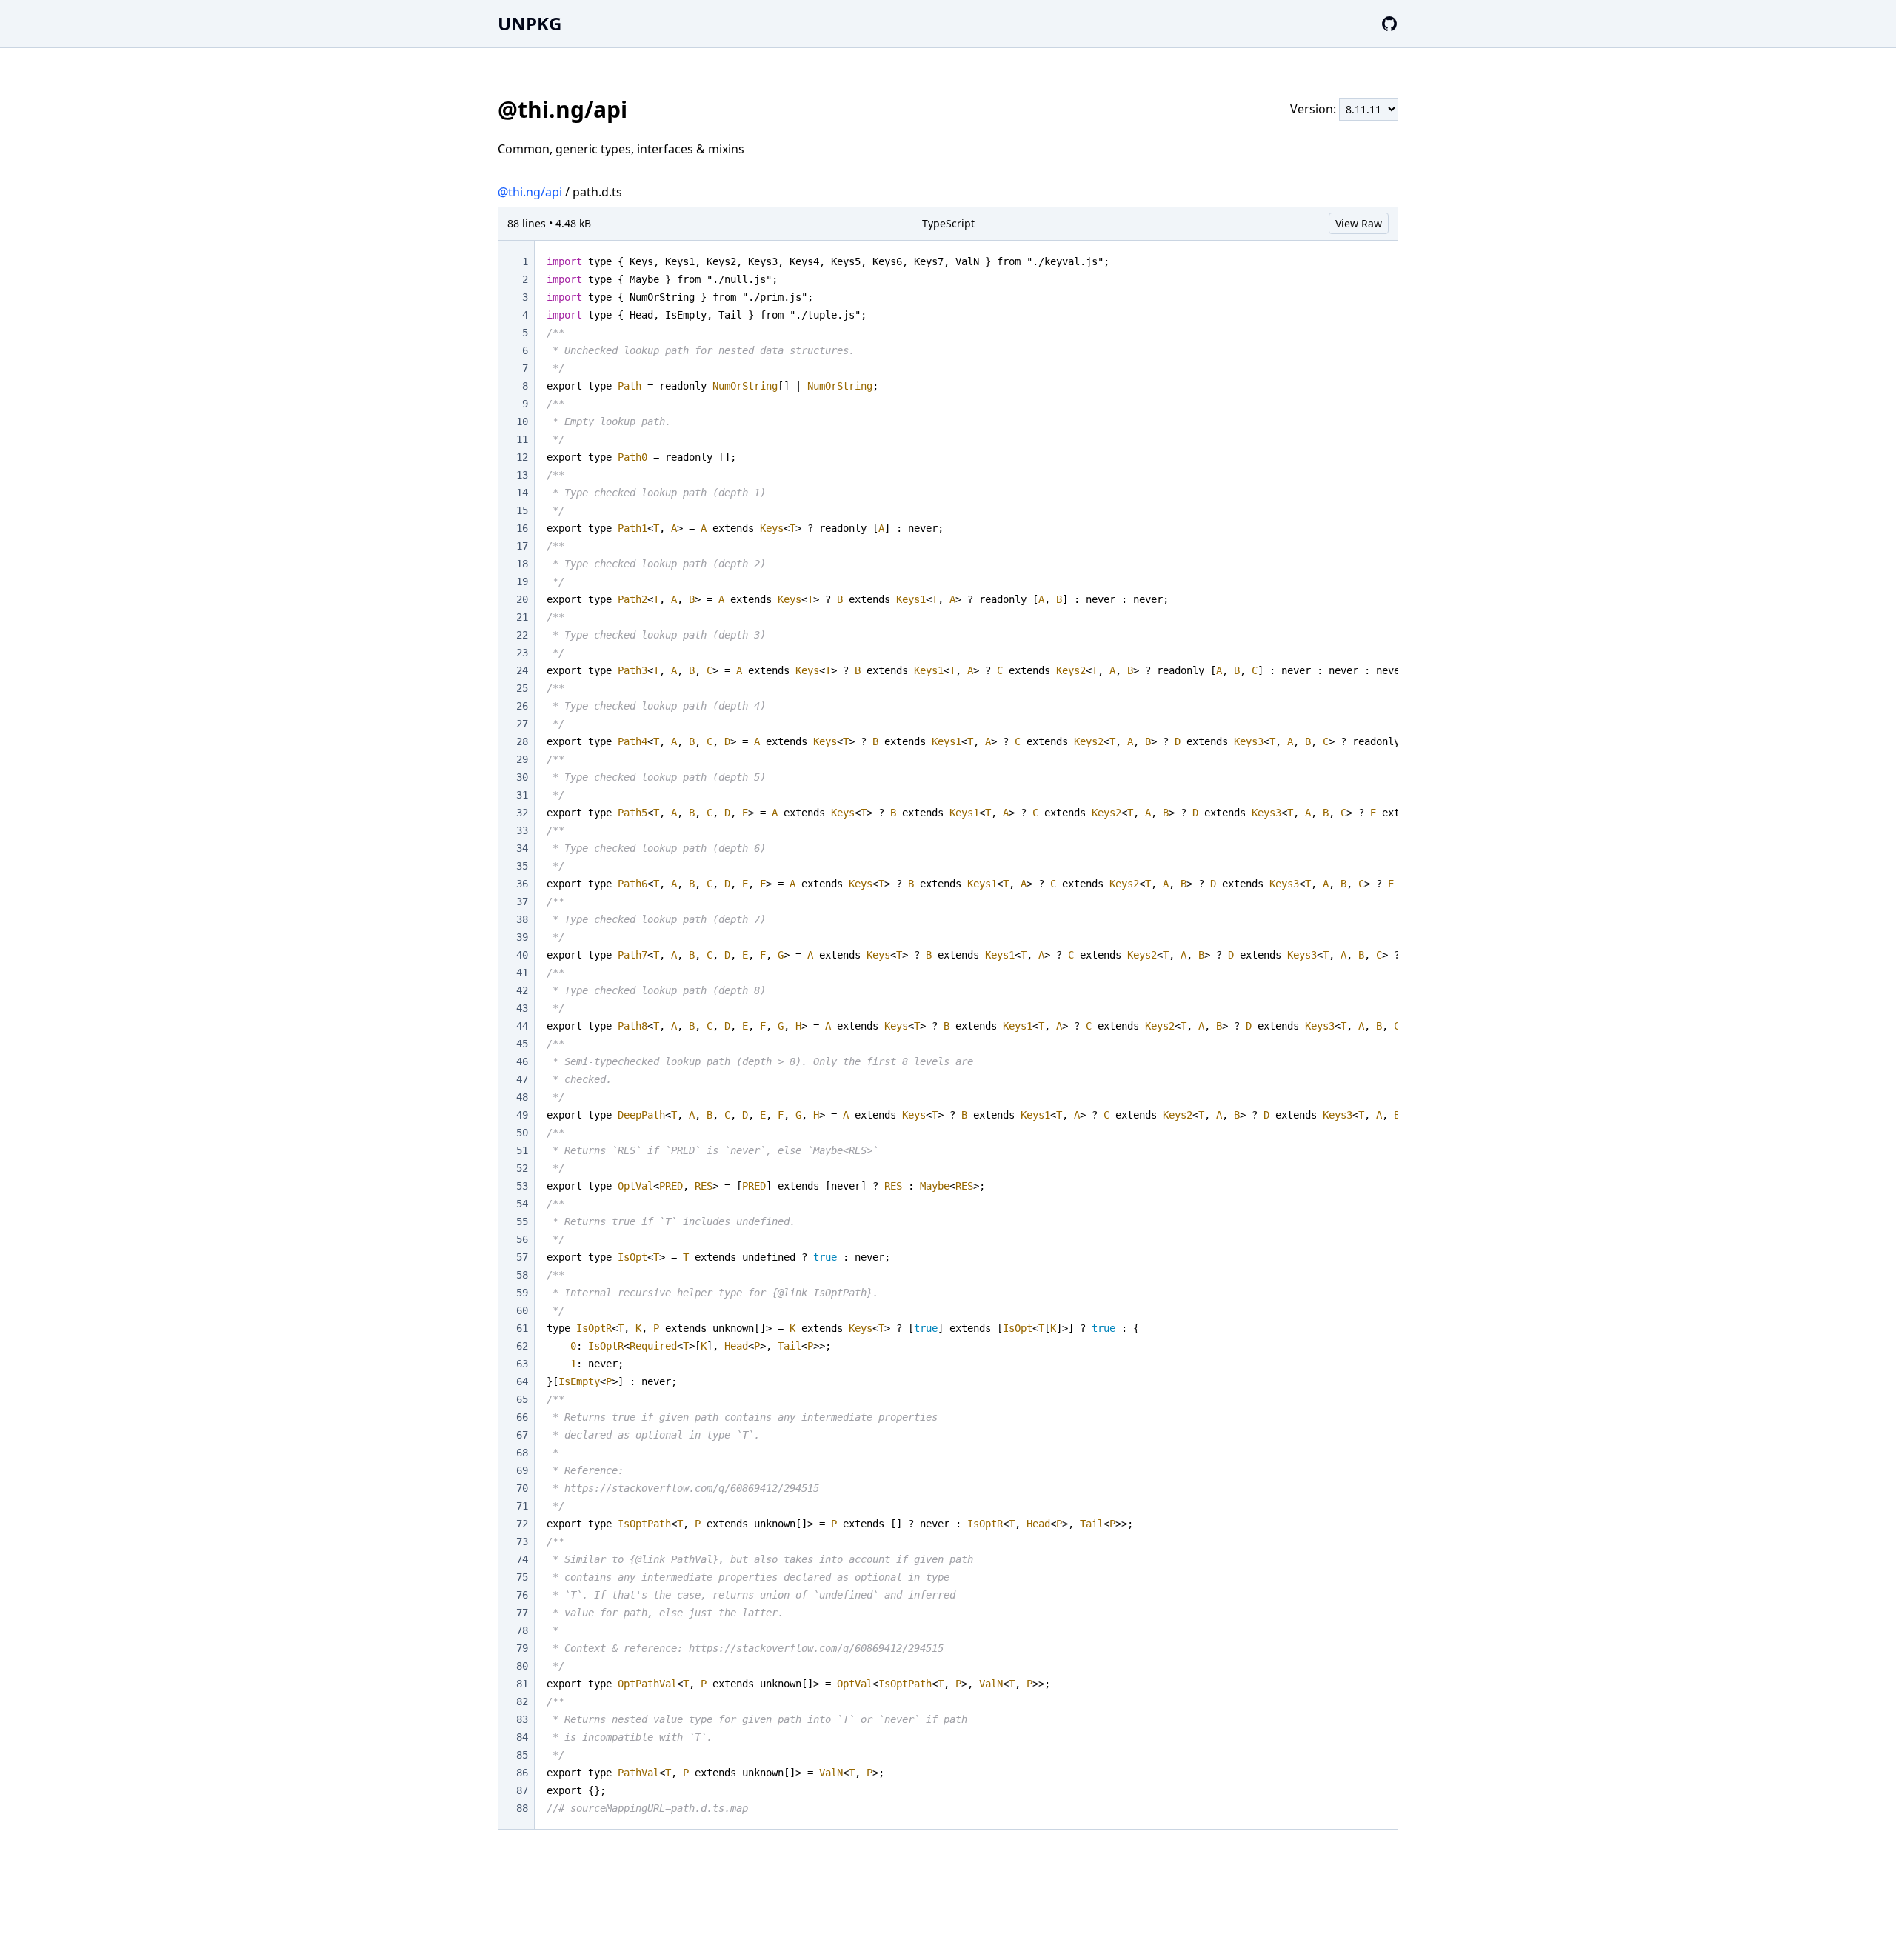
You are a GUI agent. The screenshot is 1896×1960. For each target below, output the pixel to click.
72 (522, 1524)
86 (522, 1773)
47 (522, 1079)
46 (522, 1061)
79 (522, 1648)
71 (522, 1506)
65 (522, 1399)
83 (522, 1719)
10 (522, 421)
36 (522, 884)
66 (522, 1417)
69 (522, 1470)
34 (522, 848)
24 (522, 670)
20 (522, 599)
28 (522, 741)
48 (522, 1097)
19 (522, 581)
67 (522, 1435)
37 (522, 901)
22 (522, 635)
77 (522, 1613)
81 (522, 1684)
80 (522, 1666)
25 (522, 688)
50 (522, 1133)
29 (522, 759)
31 (522, 795)
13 (522, 475)
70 (522, 1488)
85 (522, 1755)
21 (522, 617)
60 (522, 1310)
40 (522, 955)
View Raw (1359, 223)
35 (522, 866)
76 (522, 1595)
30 (522, 777)
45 (522, 1044)
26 (522, 706)
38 (522, 919)
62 (522, 1346)
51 (522, 1150)
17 (522, 546)
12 (522, 457)
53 (522, 1186)
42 (522, 990)
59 (522, 1293)
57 (522, 1257)
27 (522, 724)
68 (522, 1453)
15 (522, 510)
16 (522, 528)
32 (522, 813)
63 (522, 1364)
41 (522, 973)
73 (522, 1541)
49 (522, 1115)
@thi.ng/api (530, 192)
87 (522, 1790)
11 (522, 439)
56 (522, 1239)
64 (522, 1381)
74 (522, 1559)
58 (522, 1275)
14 (522, 493)
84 (522, 1737)
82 (522, 1701)
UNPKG (530, 23)
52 (522, 1168)
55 (522, 1221)
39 (522, 937)
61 (522, 1328)
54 (522, 1204)
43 (522, 1008)
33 (522, 830)
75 (522, 1577)
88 (522, 1808)
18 (522, 564)
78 (522, 1630)
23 (522, 653)
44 (522, 1026)
